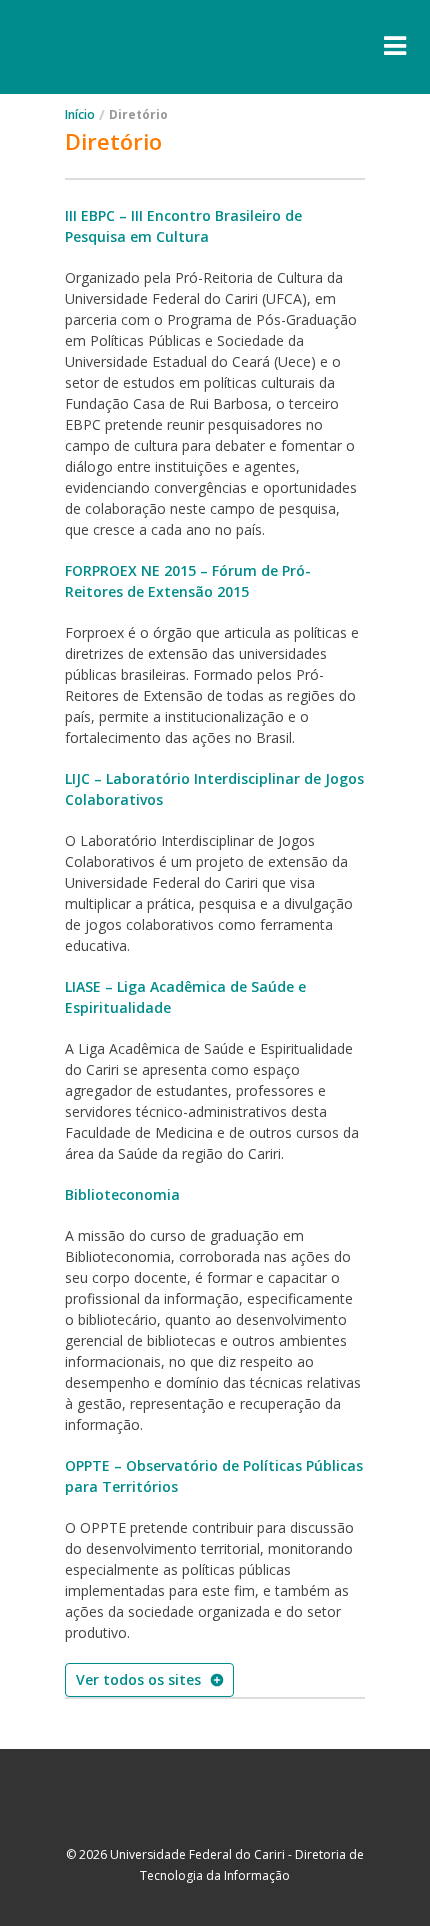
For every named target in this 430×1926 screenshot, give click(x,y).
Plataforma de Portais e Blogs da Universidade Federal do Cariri (121, 47)
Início (80, 114)
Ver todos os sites (138, 1679)
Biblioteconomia (122, 1194)
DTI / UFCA (215, 1811)
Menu (395, 46)
